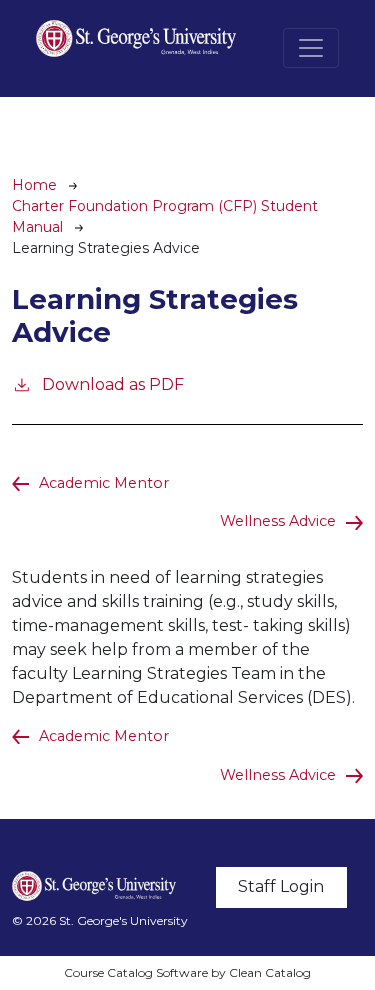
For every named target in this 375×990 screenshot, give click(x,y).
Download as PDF (113, 384)
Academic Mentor (104, 483)
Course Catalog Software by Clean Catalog (187, 972)
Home (34, 185)
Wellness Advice (278, 521)
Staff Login (281, 886)
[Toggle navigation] (311, 48)
